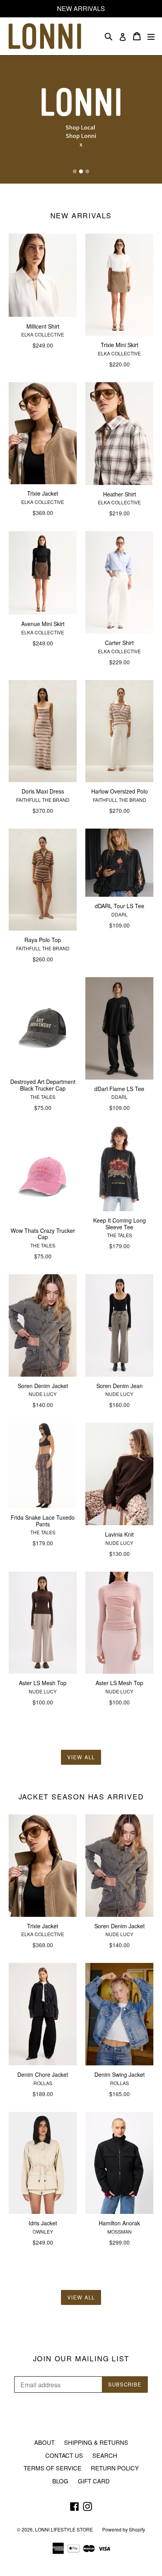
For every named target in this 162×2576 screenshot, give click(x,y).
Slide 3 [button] (87, 171)
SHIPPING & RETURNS (96, 2442)
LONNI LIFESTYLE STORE (64, 2529)
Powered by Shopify (124, 2529)
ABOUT (44, 2442)
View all (81, 1757)
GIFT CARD (94, 2481)
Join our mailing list (81, 2359)
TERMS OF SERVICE (52, 2468)
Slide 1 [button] (75, 171)
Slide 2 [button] (81, 171)
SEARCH (105, 2455)
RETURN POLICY (115, 2468)
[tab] (75, 171)
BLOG (60, 2481)
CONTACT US (64, 2455)
